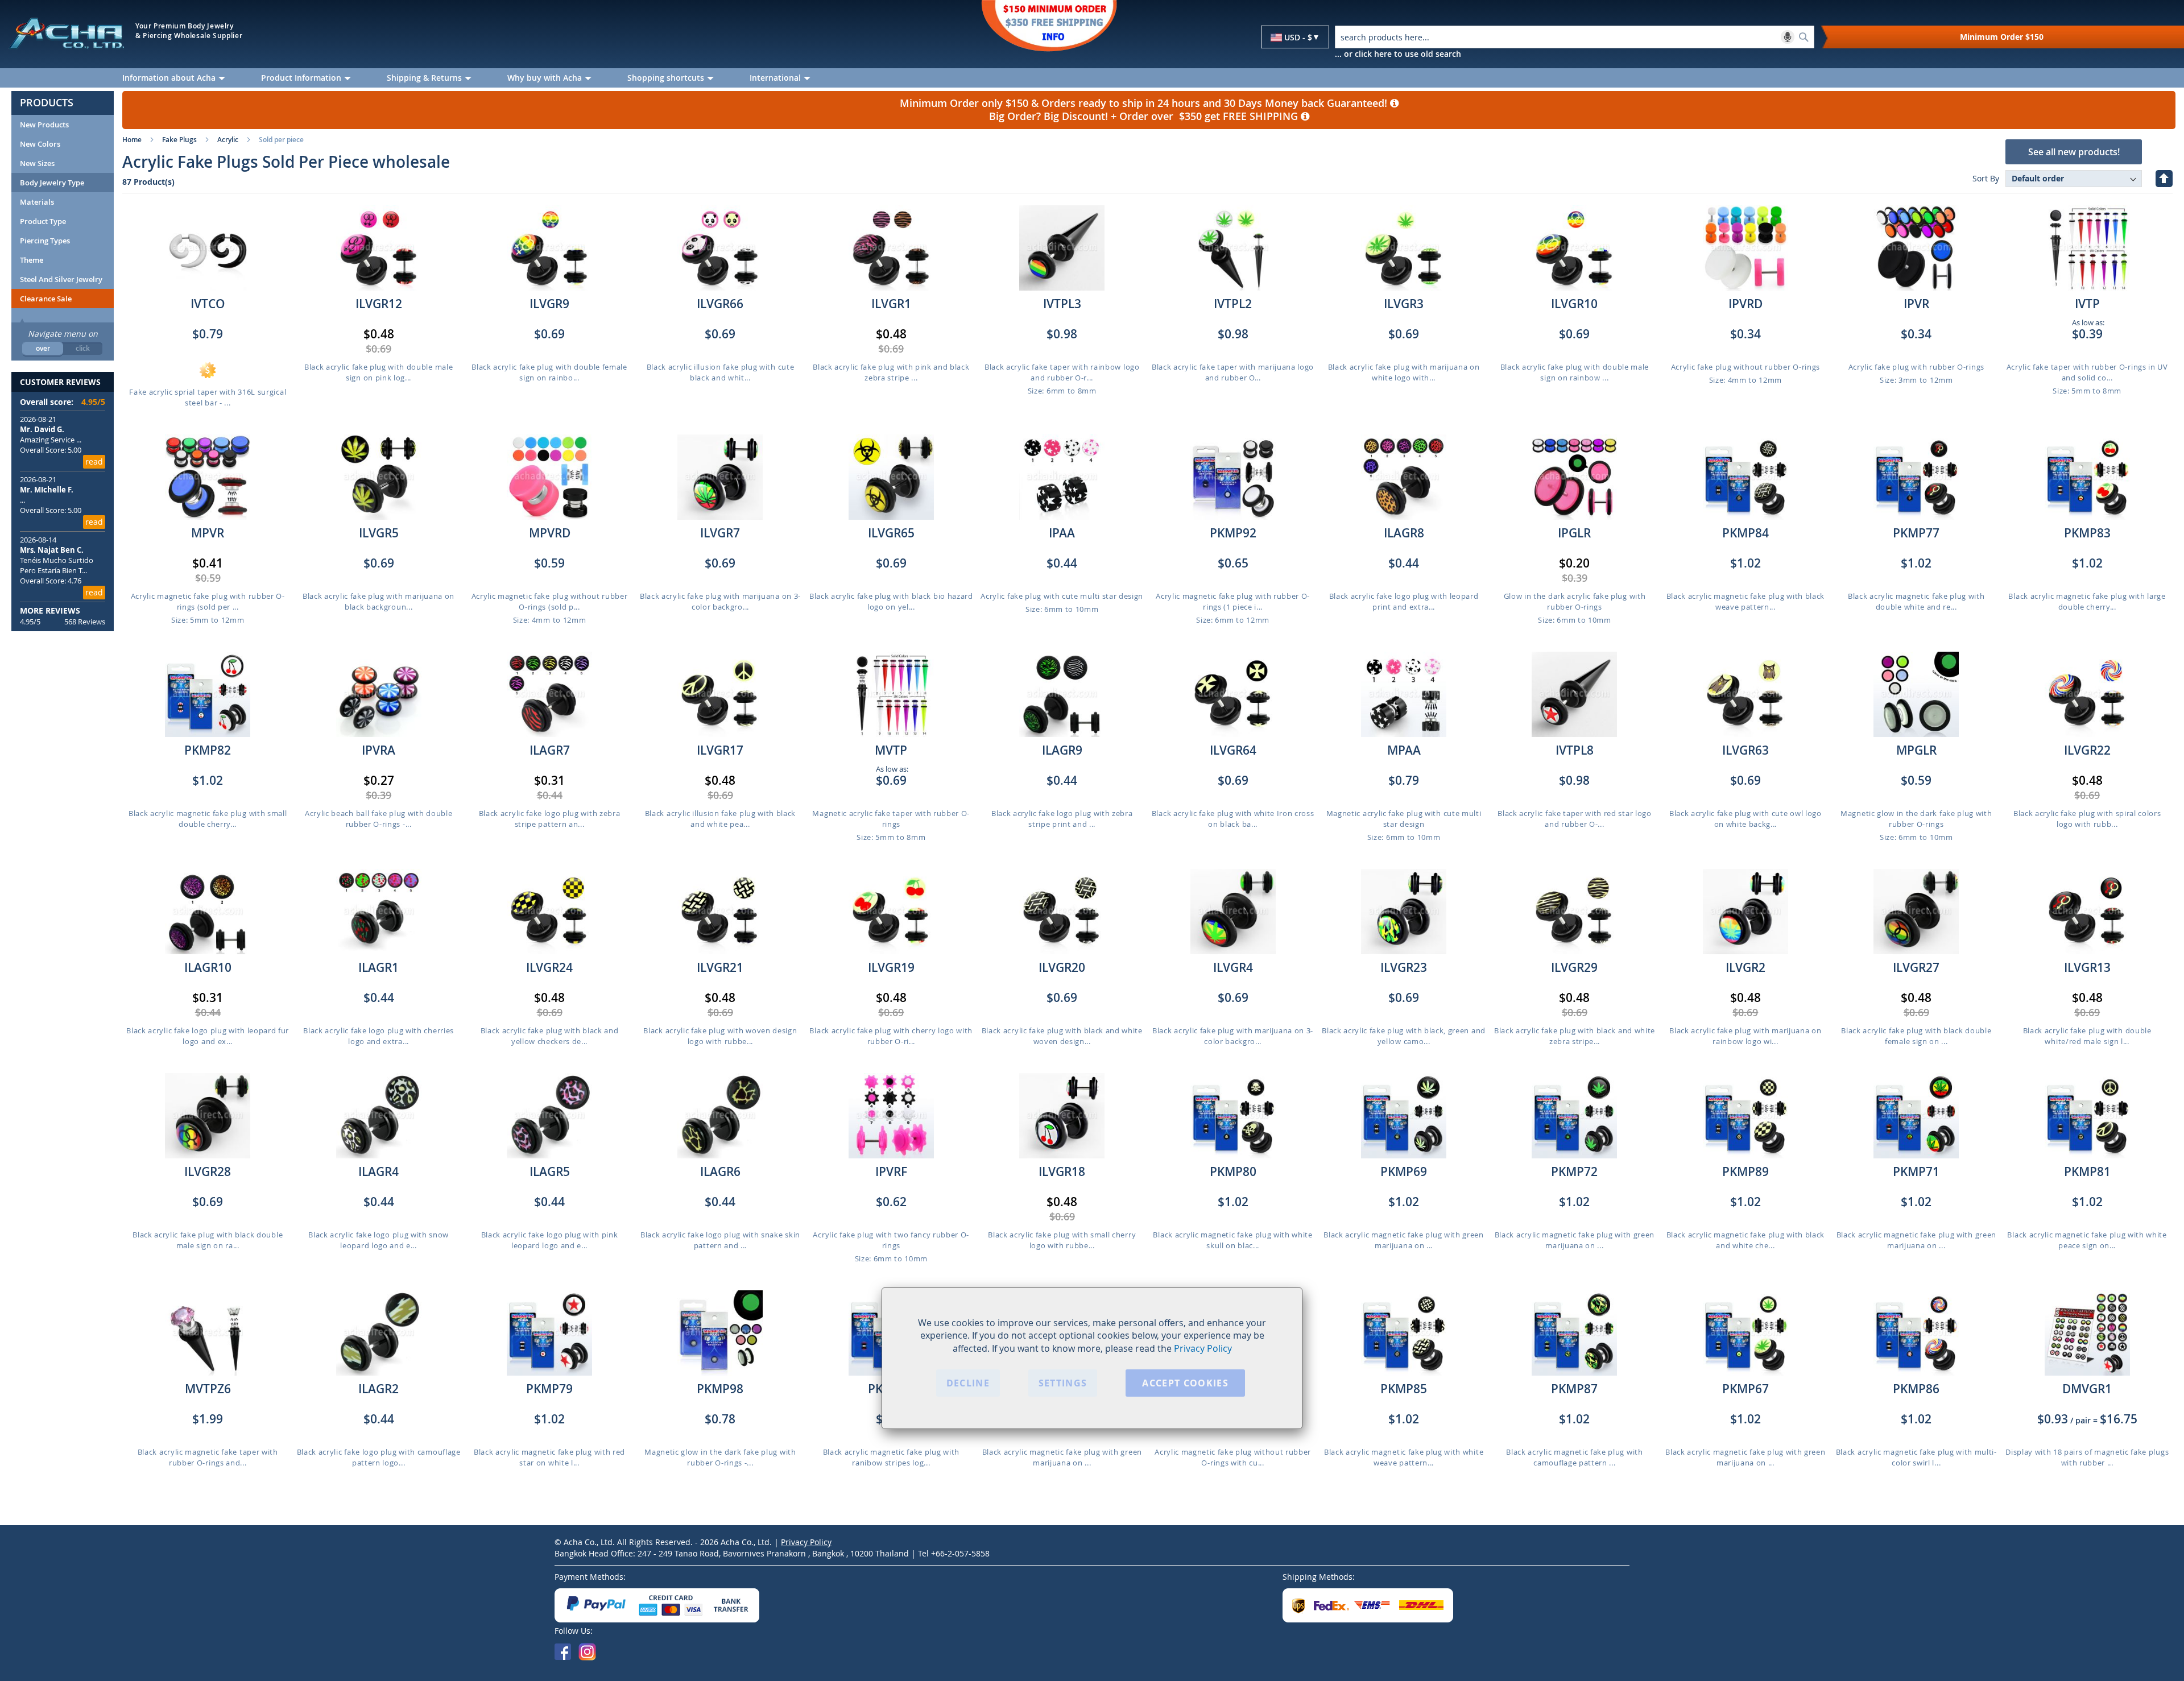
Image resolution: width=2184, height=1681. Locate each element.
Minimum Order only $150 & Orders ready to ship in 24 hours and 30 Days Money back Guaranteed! (1145, 103)
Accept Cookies (1185, 1384)
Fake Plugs (179, 140)
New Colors (40, 144)
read (94, 461)
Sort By (1986, 178)
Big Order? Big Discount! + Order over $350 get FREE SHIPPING (1145, 116)
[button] (1295, 38)
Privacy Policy (1203, 1349)
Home (132, 140)
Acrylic (228, 140)
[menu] (1149, 78)
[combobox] (1575, 37)
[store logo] (66, 33)
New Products (44, 125)
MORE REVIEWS (50, 610)
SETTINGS (1063, 1384)
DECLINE (968, 1384)
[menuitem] (183, 78)
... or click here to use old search (1398, 54)
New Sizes (37, 163)
